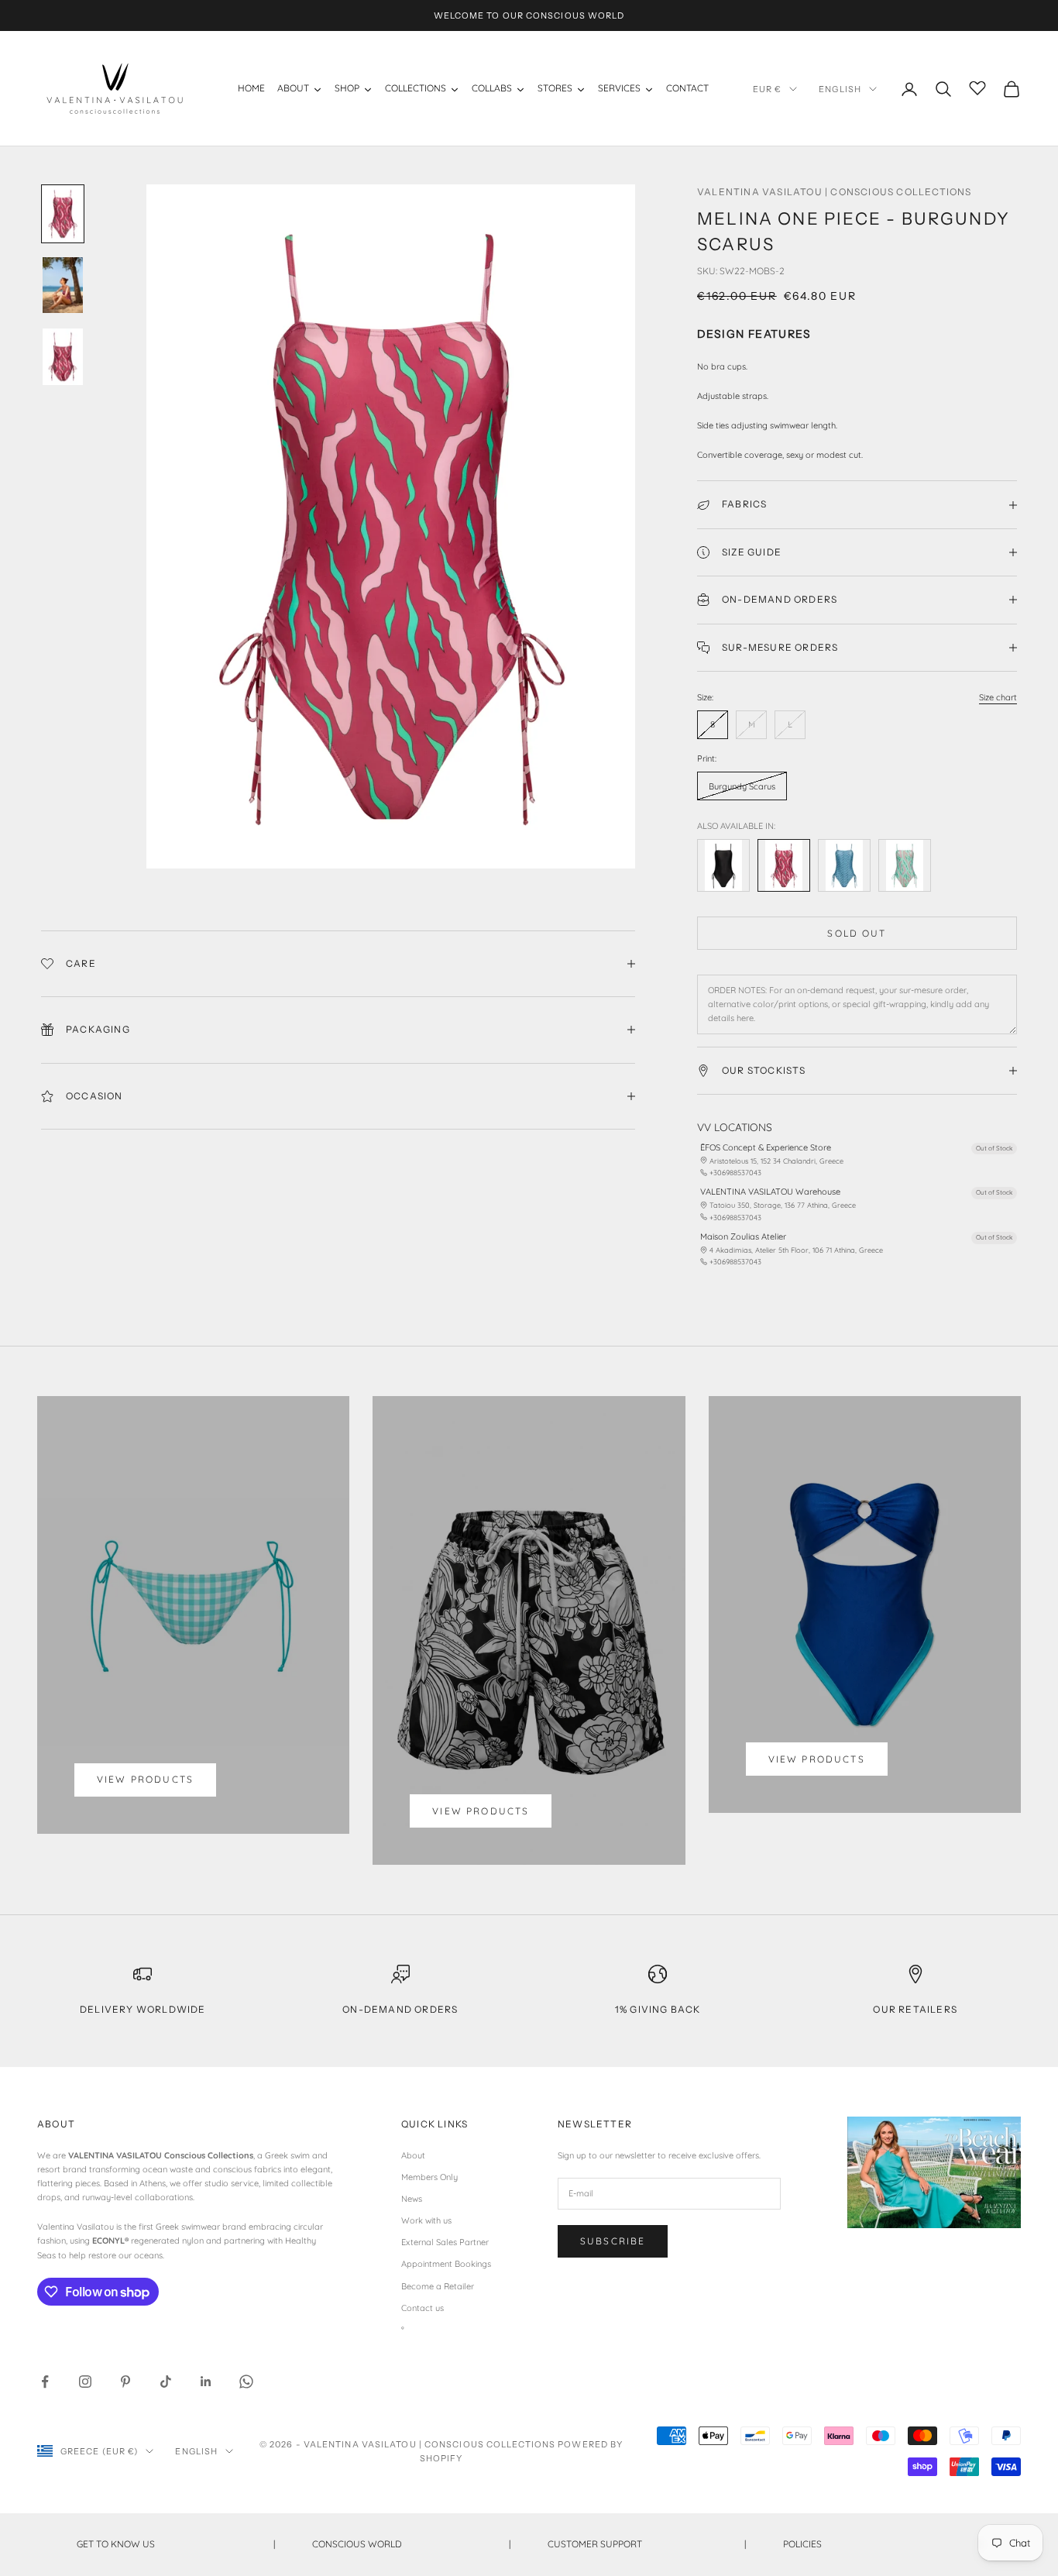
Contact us (423, 2308)
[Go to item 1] (63, 214)
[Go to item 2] (63, 285)
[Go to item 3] (63, 356)
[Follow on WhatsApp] (246, 2382)
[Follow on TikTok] (166, 2382)
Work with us (426, 2220)
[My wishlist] (977, 87)
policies (882, 2544)
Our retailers (915, 2009)
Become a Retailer (438, 2286)
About (413, 2155)
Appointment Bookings (446, 2264)
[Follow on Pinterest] (125, 2382)
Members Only (429, 2177)
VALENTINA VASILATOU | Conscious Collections (835, 192)
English (840, 89)
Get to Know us (176, 2544)
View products (145, 1779)
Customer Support (647, 2544)
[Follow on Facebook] (45, 2382)
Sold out (857, 933)
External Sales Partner (445, 2242)
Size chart (998, 697)
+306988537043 (735, 1173)
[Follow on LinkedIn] (206, 2382)
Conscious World (411, 2544)
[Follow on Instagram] (85, 2382)
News (412, 2199)
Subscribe (613, 2241)
